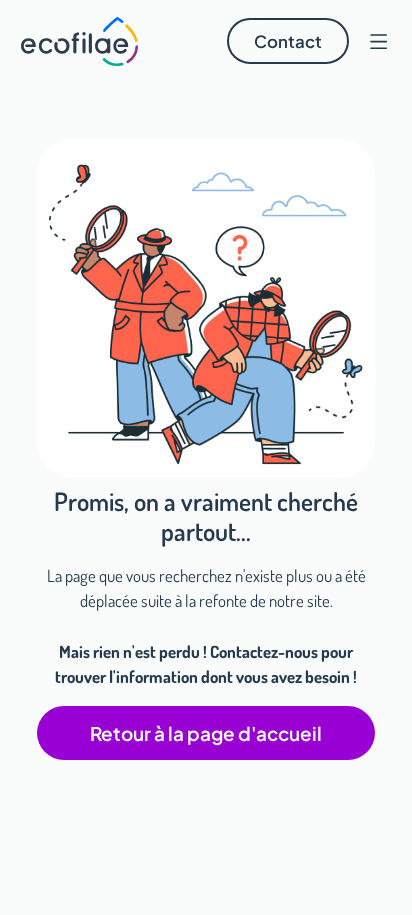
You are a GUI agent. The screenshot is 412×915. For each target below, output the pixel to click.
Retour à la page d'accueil (206, 733)
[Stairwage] (80, 41)
